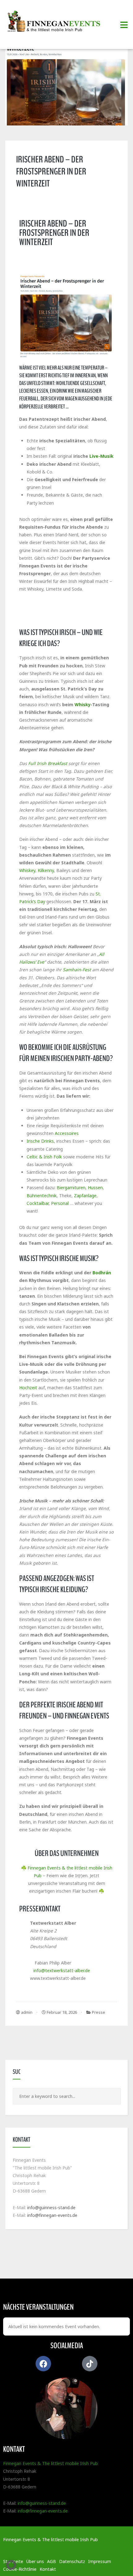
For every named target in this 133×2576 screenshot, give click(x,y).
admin (26, 2012)
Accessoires (67, 1133)
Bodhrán (102, 1273)
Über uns (35, 2561)
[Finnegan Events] (56, 22)
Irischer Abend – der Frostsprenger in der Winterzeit (51, 172)
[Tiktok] (90, 2364)
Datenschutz (72, 2561)
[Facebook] (43, 2364)
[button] (11, 2565)
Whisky (83, 704)
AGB (51, 2561)
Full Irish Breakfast (48, 763)
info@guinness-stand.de (51, 2207)
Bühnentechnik (42, 1196)
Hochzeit (28, 1388)
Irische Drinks (40, 1141)
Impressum (100, 2561)
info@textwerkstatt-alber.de (62, 1970)
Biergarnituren (71, 1188)
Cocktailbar (38, 1203)
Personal (60, 1203)
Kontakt (48, 2569)
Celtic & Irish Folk (44, 1157)
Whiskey (27, 870)
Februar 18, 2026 (61, 2012)
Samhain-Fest (77, 970)
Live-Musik (101, 456)
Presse (99, 2012)
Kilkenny (46, 870)
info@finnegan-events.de (52, 2215)
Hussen (95, 1188)
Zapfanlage (85, 1196)
